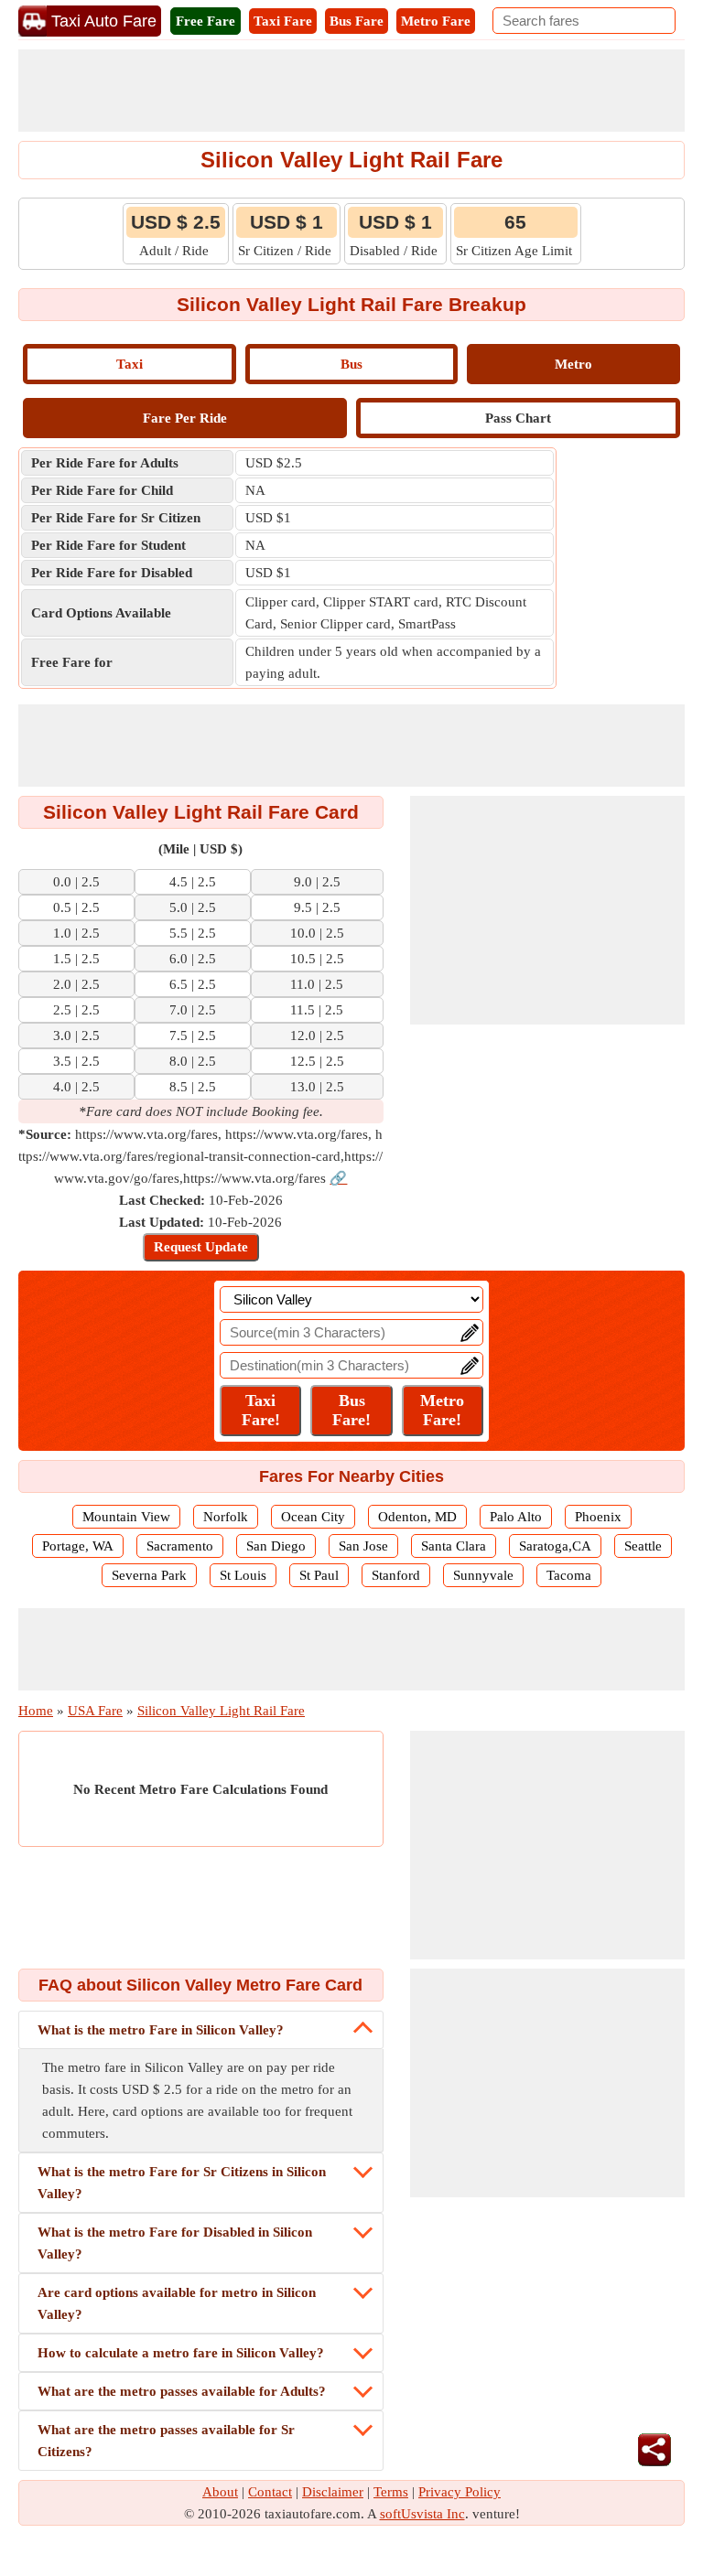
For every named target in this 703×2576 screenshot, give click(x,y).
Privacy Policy (460, 2492)
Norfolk (226, 1517)
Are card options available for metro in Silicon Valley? (177, 2303)
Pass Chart (518, 418)
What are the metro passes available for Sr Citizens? (166, 2441)
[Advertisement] (351, 91)
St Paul (319, 1575)
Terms (391, 2492)
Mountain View (126, 1517)
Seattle (643, 1546)
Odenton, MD (417, 1517)
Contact (270, 2492)
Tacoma (569, 1575)
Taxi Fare (283, 21)
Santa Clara (454, 1546)
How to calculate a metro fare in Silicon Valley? (181, 2353)
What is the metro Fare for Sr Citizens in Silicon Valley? (182, 2183)
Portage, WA (78, 1546)
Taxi (130, 364)
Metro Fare (436, 21)
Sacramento (180, 1546)
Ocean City (313, 1517)
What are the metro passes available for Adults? (182, 2391)
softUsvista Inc (422, 2514)
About (220, 2492)
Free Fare (205, 21)
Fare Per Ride (185, 418)
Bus (351, 364)
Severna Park (149, 1575)
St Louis (243, 1575)
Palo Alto (516, 1517)
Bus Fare (357, 21)
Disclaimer (333, 2492)
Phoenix (598, 1517)
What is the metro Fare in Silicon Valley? (161, 2030)
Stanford (396, 1575)
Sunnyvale (483, 1575)
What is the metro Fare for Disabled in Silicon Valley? (175, 2243)
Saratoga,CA (555, 1546)
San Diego (276, 1546)
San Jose (363, 1546)
